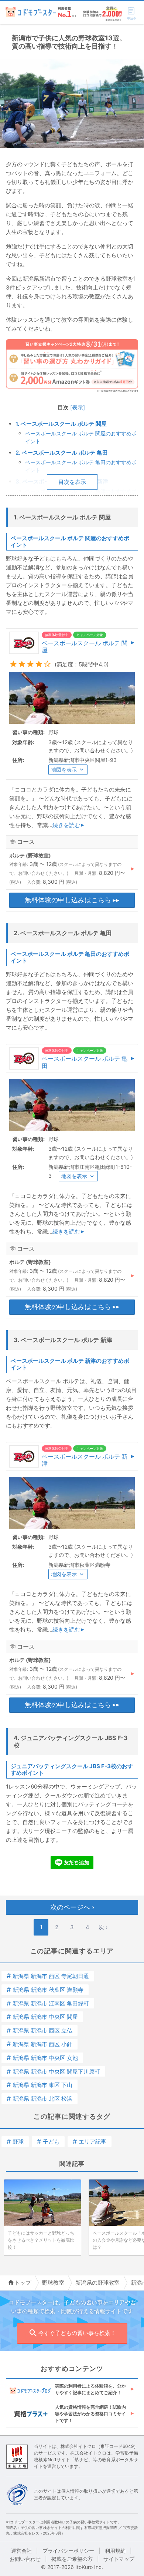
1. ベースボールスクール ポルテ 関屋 (61, 424)
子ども (48, 2142)
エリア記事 (90, 2142)
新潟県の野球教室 (97, 2283)
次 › (103, 1927)
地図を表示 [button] (64, 770)
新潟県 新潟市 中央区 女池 (42, 2058)
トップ (23, 2283)
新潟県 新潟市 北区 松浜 (40, 2099)
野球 (15, 2142)
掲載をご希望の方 (72, 2559)
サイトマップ (119, 2559)
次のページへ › (72, 1907)
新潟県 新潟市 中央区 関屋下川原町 (53, 2072)
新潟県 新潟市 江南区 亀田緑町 (48, 2003)
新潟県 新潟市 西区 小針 (40, 2044)
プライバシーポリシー (68, 2551)
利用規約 (115, 2551)
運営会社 (21, 2551)
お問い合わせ (25, 2559)
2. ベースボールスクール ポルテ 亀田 (62, 453)
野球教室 (53, 2283)
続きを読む (66, 825)
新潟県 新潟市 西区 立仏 (40, 2030)
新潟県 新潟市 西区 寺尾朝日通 (48, 1976)
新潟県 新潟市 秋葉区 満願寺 (45, 1990)
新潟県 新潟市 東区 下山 (40, 2085)
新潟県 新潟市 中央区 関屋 (42, 2017)
